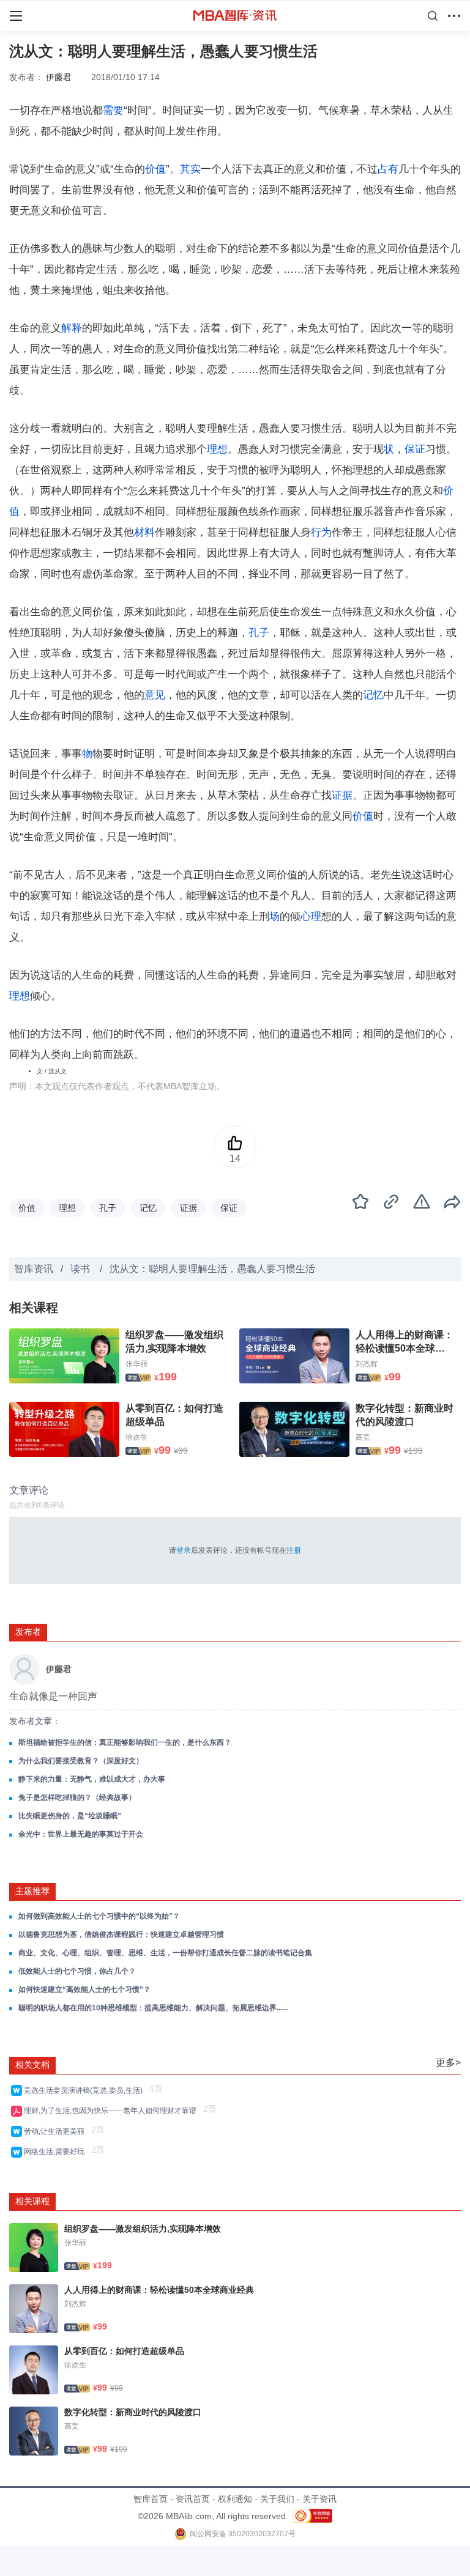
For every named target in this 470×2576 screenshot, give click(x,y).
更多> (448, 2063)
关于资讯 (319, 2499)
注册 (294, 1550)
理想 (217, 449)
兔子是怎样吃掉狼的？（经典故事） (77, 1797)
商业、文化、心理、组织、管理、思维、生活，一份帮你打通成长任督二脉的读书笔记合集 (165, 1953)
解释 (72, 328)
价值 (155, 169)
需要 (113, 110)
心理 (311, 916)
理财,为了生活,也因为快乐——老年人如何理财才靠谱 (112, 2111)
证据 (342, 795)
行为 (321, 532)
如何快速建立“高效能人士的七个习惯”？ (84, 1989)
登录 (184, 1550)
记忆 (373, 695)
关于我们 (277, 2499)
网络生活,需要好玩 (56, 2152)
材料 (144, 532)
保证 (415, 449)
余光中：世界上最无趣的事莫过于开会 (81, 1834)
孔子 (259, 633)
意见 (155, 695)
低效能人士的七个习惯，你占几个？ (77, 1971)
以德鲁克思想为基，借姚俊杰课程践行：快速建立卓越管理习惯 (121, 1934)
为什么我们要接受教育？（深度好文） (81, 1761)
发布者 (28, 1632)
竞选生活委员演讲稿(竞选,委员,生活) (85, 2090)
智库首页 (151, 2499)
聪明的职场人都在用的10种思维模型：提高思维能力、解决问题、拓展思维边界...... (153, 2008)
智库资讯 (34, 1269)
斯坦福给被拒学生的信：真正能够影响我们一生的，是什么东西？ (125, 1742)
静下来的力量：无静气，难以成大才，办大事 (92, 1779)
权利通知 (235, 2499)
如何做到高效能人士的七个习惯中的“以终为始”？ (99, 1916)
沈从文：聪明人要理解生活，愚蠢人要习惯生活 (212, 1269)
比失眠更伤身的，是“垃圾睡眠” (70, 1816)
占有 (388, 169)
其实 (190, 169)
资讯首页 (193, 2499)
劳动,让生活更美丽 (56, 2131)
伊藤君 (59, 77)
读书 (81, 1269)
